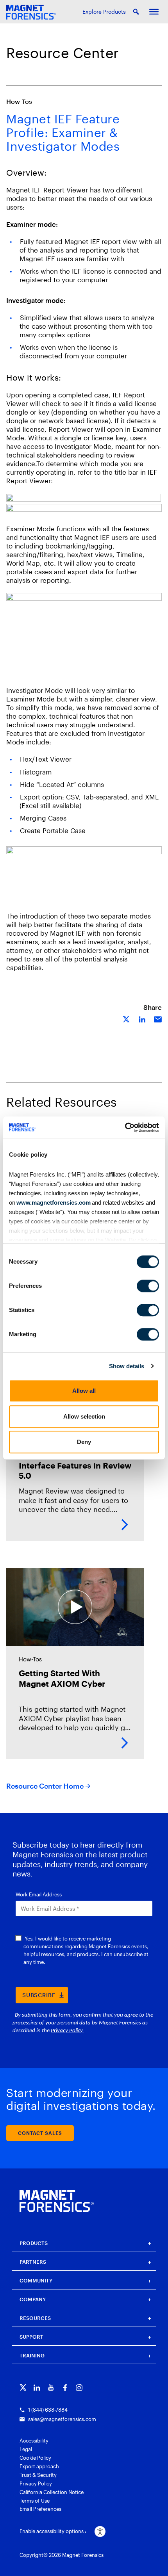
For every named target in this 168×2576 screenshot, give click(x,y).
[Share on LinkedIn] (142, 1019)
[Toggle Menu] (154, 12)
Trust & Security (38, 2475)
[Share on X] (127, 1019)
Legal (26, 2449)
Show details (127, 1366)
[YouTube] (51, 2388)
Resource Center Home (45, 1786)
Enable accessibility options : (53, 2531)
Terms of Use (35, 2501)
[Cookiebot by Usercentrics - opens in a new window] (125, 1127)
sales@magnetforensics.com (62, 2419)
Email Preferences (40, 2509)
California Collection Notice (52, 2492)
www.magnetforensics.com (53, 1203)
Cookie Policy (35, 2458)
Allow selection (84, 1416)
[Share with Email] (158, 1019)
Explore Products (104, 12)
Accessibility (34, 2441)
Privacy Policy (36, 2483)
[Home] (57, 2201)
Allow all (84, 1391)
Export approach (39, 2466)
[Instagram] (79, 2388)
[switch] (148, 1286)
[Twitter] (23, 2388)
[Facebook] (65, 2388)
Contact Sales (40, 2133)
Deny (84, 1442)
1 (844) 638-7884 (48, 2410)
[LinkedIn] (37, 2388)
